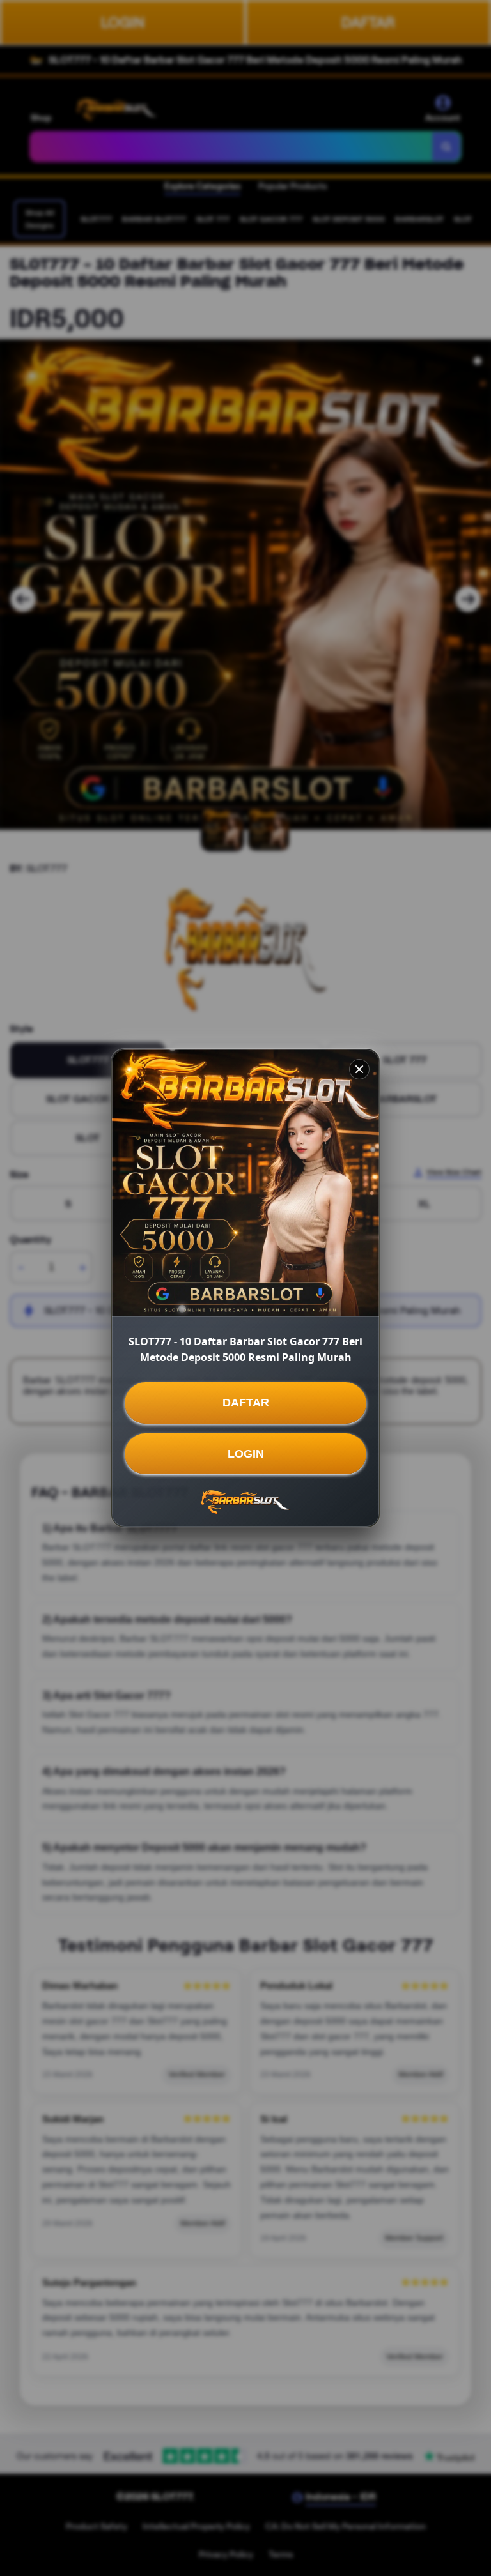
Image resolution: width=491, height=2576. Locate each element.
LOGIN (246, 1454)
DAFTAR (246, 1403)
